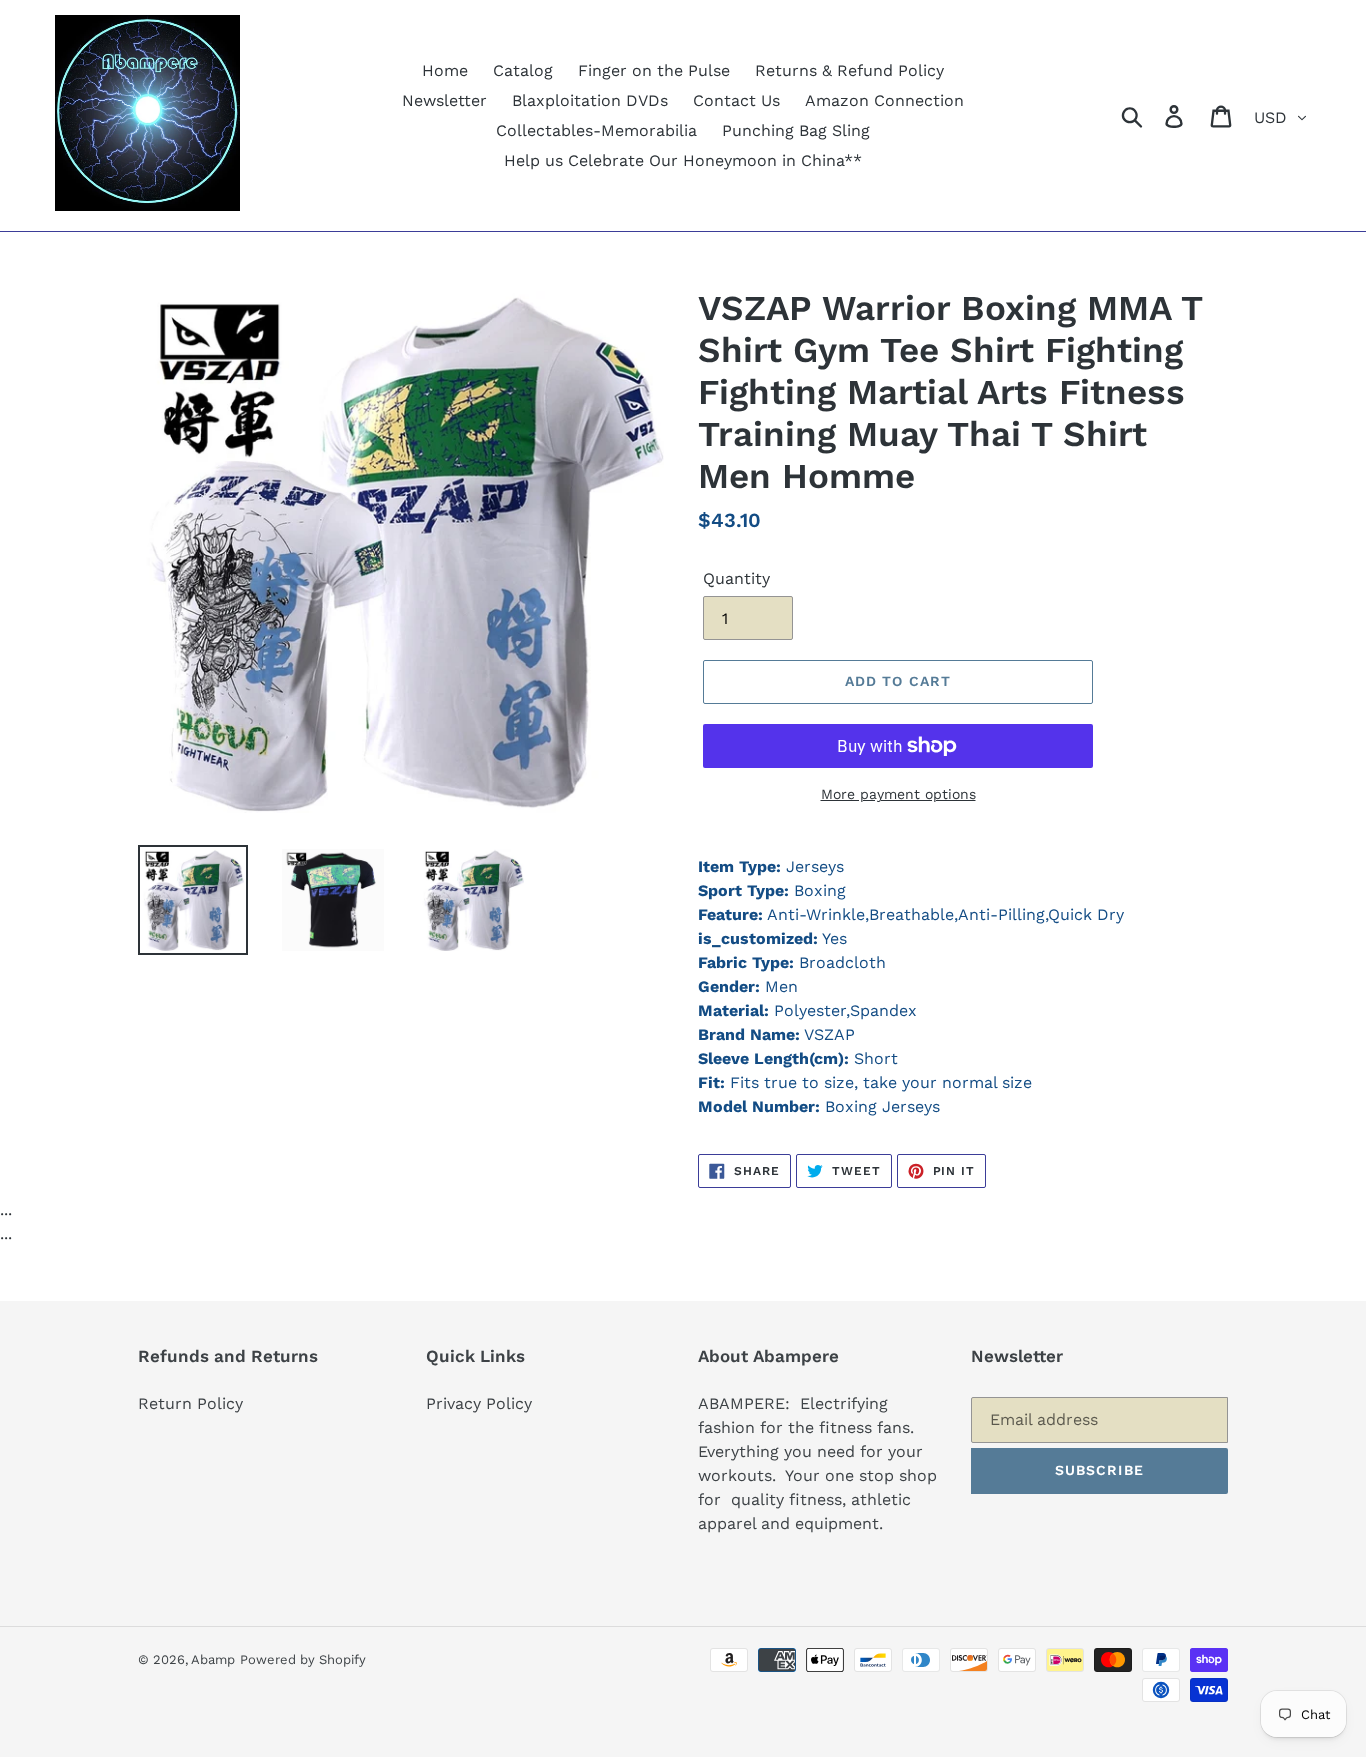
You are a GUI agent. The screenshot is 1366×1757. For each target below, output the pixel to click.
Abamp (213, 1659)
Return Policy (190, 1403)
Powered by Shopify (303, 1659)
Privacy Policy (479, 1403)
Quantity (736, 578)
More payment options (898, 794)
